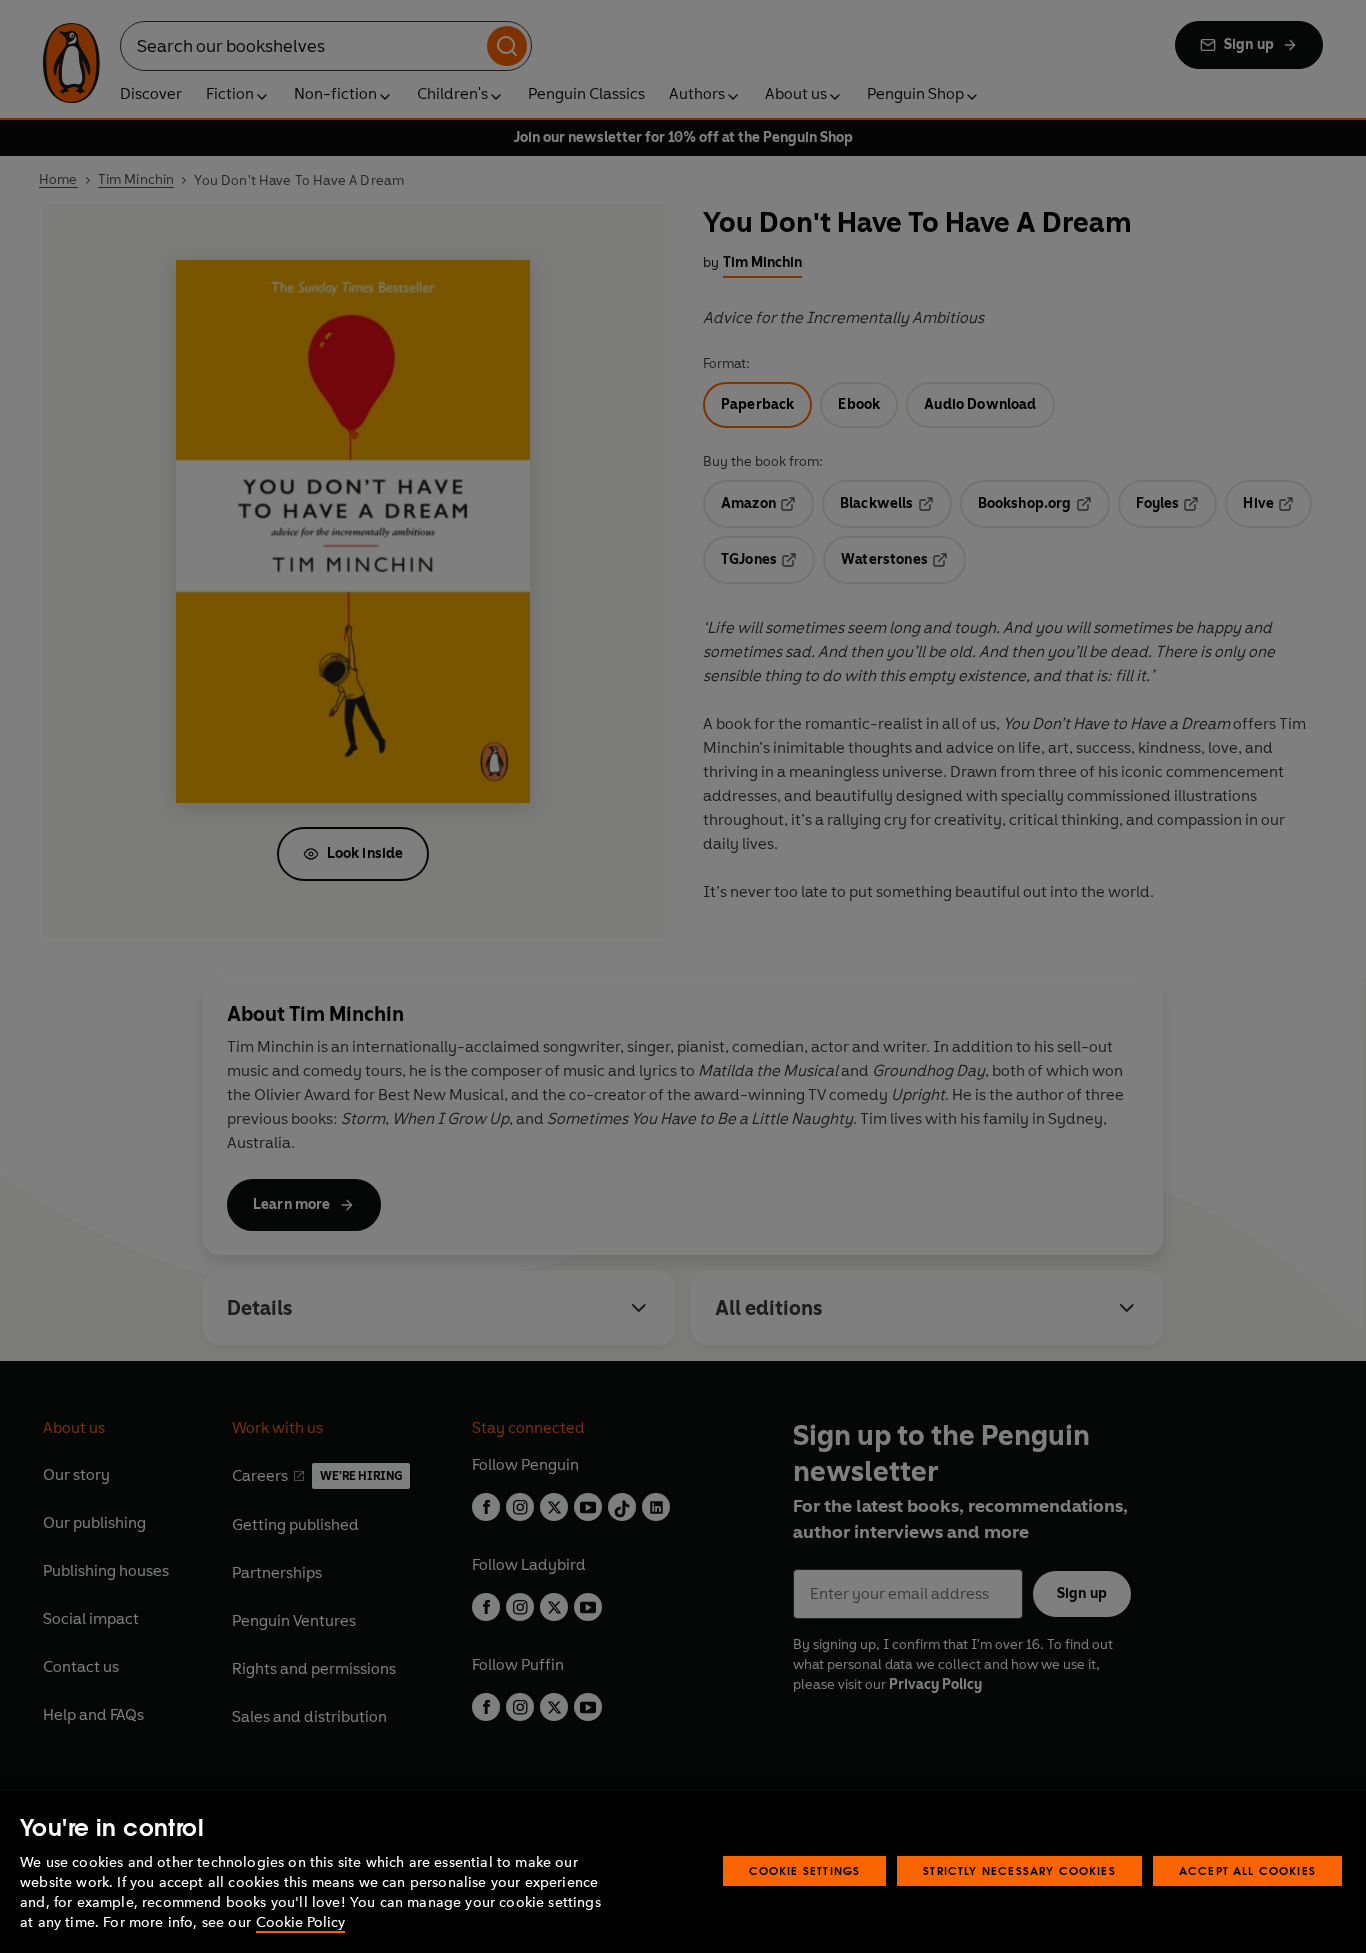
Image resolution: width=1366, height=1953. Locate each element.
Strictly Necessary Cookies (1019, 1870)
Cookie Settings (805, 1870)
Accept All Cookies (1247, 1870)
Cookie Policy (300, 1922)
